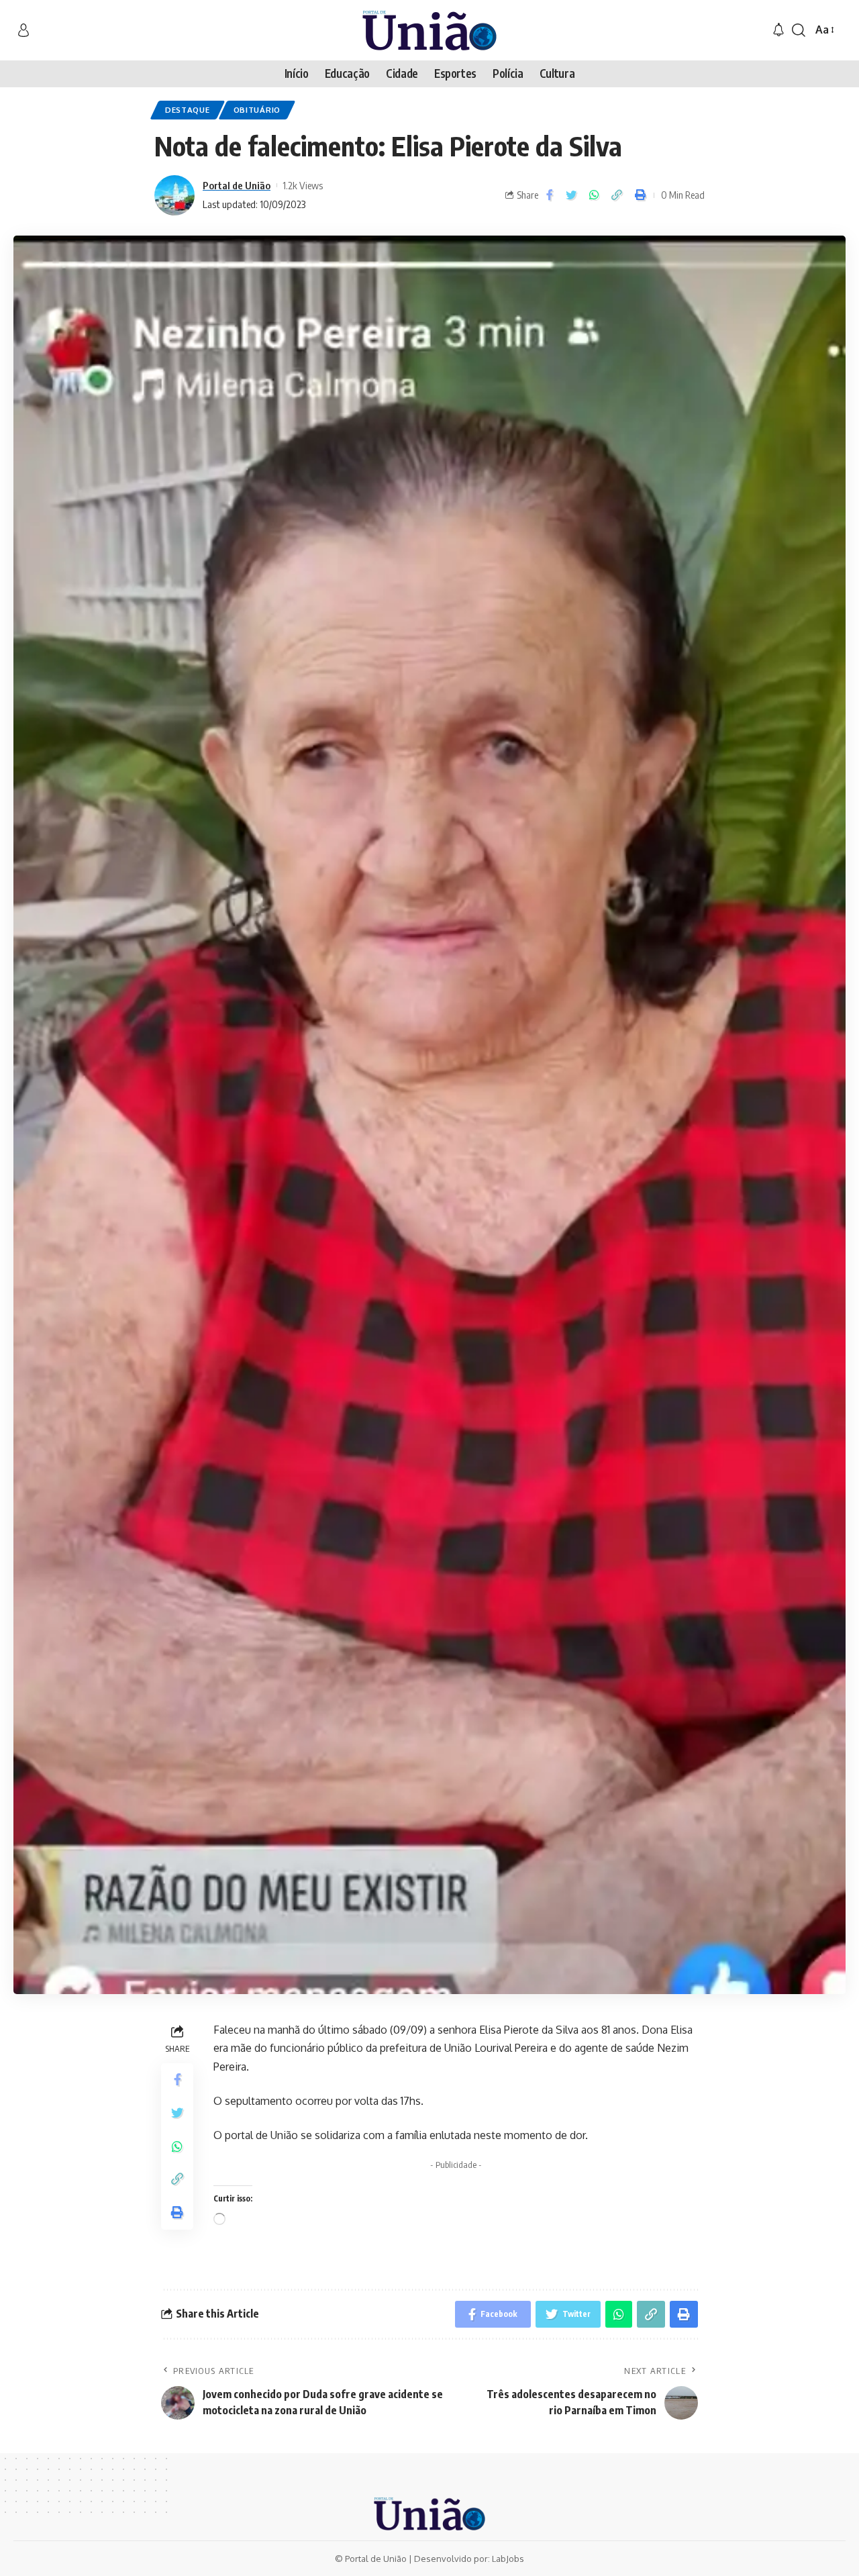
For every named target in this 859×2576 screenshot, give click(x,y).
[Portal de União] (429, 30)
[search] (799, 30)
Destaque (188, 110)
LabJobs (508, 2559)
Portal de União (237, 185)
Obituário (257, 110)
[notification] (778, 30)
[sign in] (23, 30)
